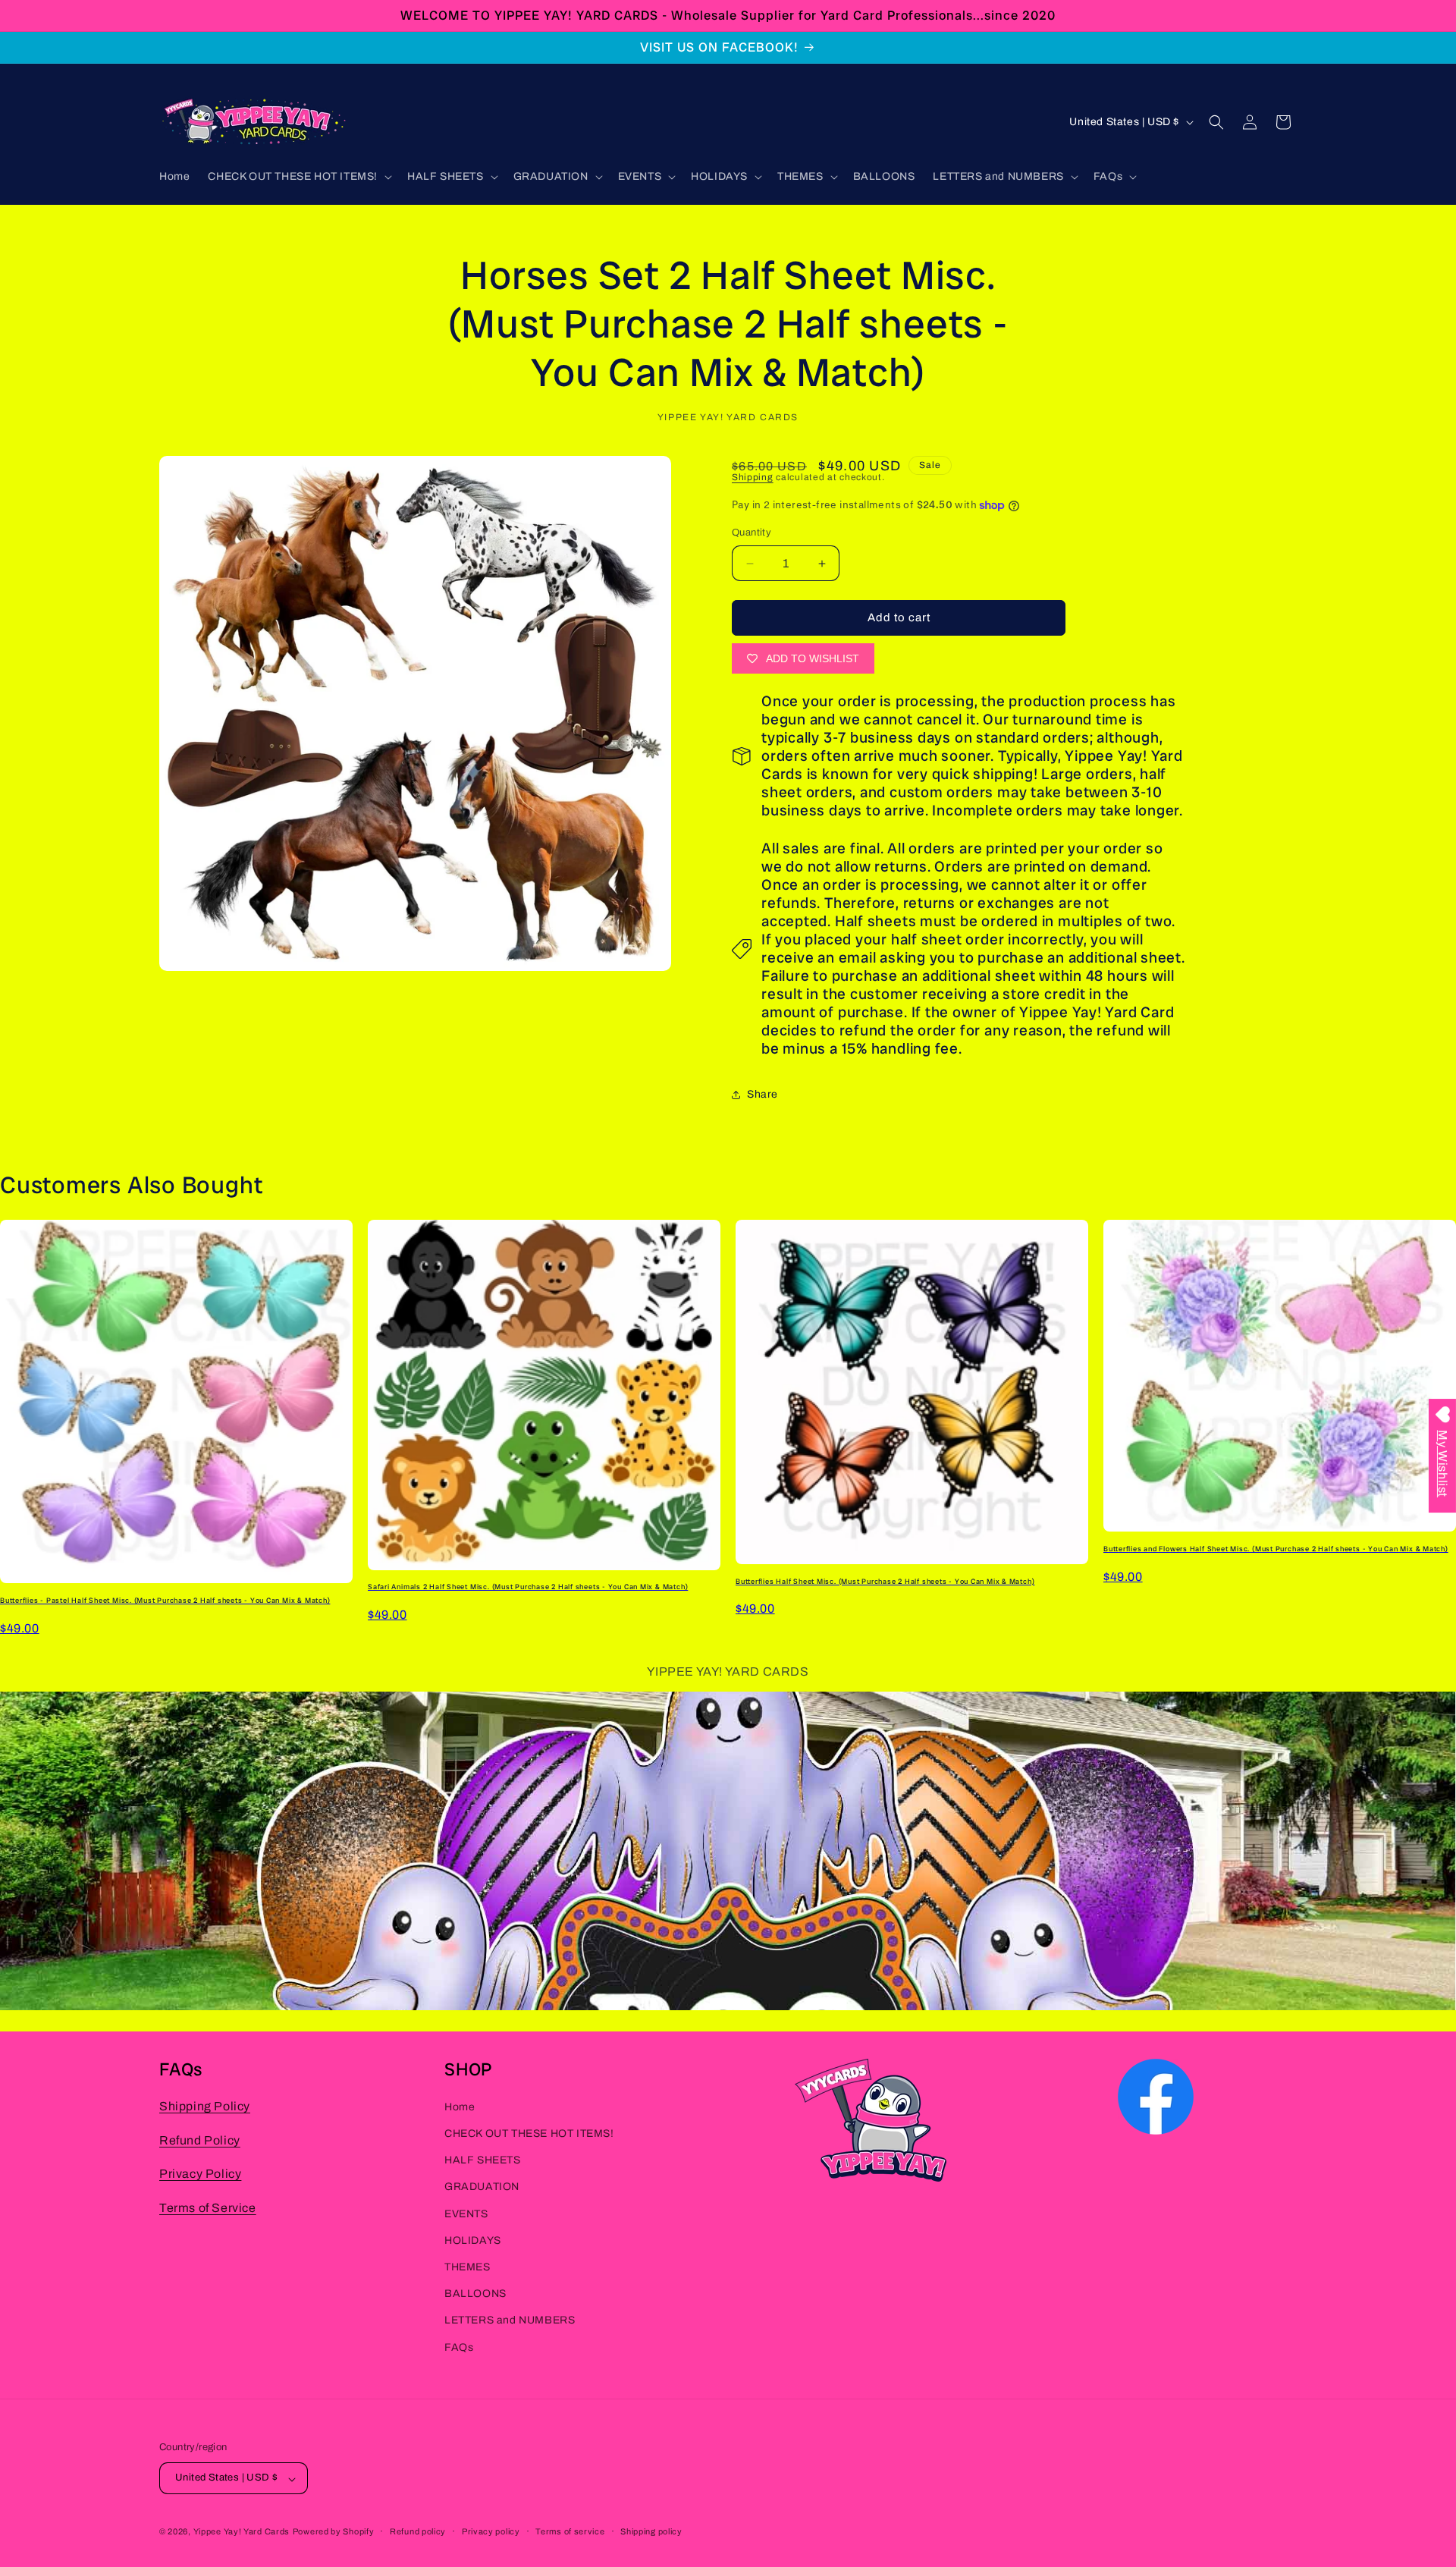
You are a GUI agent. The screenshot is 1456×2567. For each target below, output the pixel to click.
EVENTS (466, 2214)
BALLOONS (475, 2294)
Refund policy (418, 2531)
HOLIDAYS (473, 2240)
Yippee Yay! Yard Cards (242, 2532)
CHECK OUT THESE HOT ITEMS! (529, 2133)
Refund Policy (200, 2140)
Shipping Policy (205, 2106)
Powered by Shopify (334, 2532)
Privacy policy (491, 2531)
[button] (298, 177)
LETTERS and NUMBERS (510, 2321)
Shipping (753, 477)
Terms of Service (208, 2209)
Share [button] (763, 1095)
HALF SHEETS (483, 2161)
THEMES (468, 2267)
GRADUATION (482, 2187)
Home (460, 2107)
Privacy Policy (200, 2174)
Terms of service (570, 2531)
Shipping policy (651, 2531)
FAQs (459, 2347)
